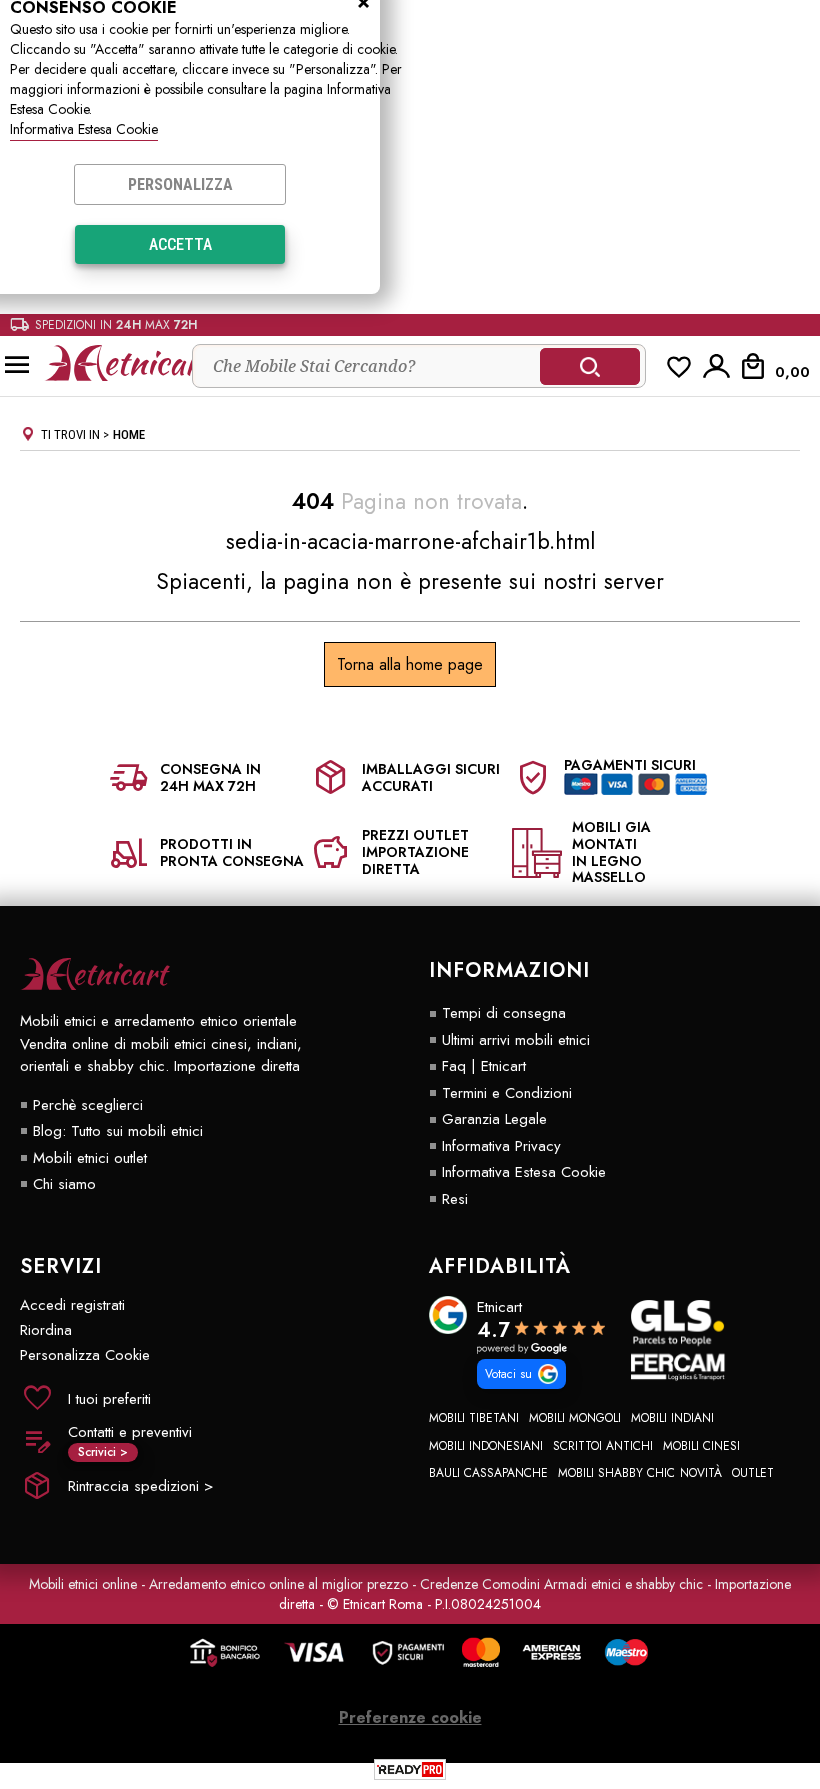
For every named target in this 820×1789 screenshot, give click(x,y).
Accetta (180, 244)
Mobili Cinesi (701, 1446)
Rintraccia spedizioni (140, 1486)
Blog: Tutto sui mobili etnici (118, 1131)
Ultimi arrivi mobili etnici (516, 1040)
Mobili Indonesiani (486, 1446)
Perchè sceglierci (88, 1105)
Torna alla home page (410, 664)
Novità (701, 1473)
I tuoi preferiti (109, 1399)
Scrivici (103, 1452)
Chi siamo (64, 1184)
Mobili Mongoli (575, 1418)
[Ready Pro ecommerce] (410, 1769)
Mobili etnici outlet (90, 1158)
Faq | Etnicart (484, 1066)
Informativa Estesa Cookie (84, 129)
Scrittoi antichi (603, 1446)
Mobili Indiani (672, 1418)
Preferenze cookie (410, 1717)
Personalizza (180, 184)
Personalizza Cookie (85, 1355)
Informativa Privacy (501, 1146)
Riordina (46, 1330)
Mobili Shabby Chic (616, 1473)
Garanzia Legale (494, 1119)
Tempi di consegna (504, 1013)
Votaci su (508, 1374)
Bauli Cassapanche (488, 1473)
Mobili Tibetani (474, 1418)
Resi (455, 1199)
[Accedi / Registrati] (717, 366)
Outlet (753, 1473)
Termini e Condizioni (507, 1093)
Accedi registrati (72, 1305)
